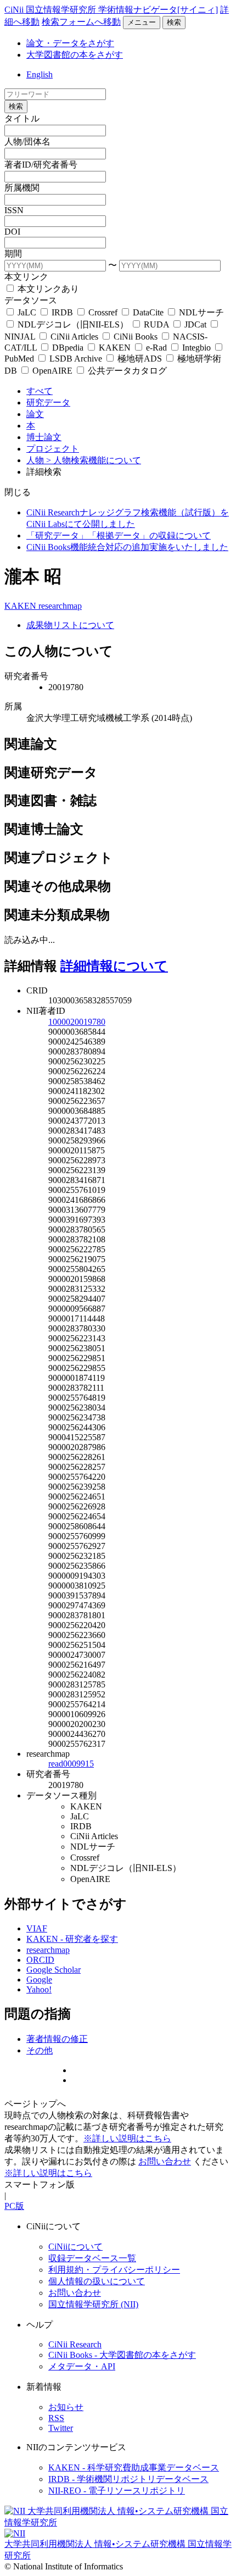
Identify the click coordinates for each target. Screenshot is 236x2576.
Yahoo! (39, 1989)
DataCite (148, 312)
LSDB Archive (76, 359)
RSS (56, 2418)
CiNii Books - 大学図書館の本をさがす (122, 2355)
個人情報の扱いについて (97, 2281)
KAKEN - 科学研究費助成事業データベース (134, 2467)
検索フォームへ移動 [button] (81, 22)
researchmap (60, 606)
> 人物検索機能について (94, 460)
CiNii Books (136, 337)
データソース (31, 300)
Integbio (196, 348)
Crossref (103, 312)
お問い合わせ (165, 2161)
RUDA (156, 324)
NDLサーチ (200, 312)
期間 (13, 254)
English (40, 74)
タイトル (22, 118)
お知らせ (66, 2407)
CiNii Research (75, 2344)
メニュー (142, 22)
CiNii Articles (74, 337)
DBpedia (68, 348)
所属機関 (22, 188)
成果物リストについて (70, 625)
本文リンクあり (47, 289)
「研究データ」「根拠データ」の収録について (119, 535)
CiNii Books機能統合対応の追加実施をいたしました (127, 547)
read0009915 (71, 1764)
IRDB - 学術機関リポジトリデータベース (128, 2479)
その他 (40, 2050)
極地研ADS (140, 359)
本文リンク (26, 277)
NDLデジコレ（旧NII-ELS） (73, 324)
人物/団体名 (27, 141)
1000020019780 (77, 1022)
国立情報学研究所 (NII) (93, 2304)
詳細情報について (114, 966)
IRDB (62, 312)
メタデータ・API (82, 2366)
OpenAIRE (52, 371)
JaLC (27, 312)
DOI (12, 232)
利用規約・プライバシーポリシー (114, 2270)
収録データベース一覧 (92, 2258)
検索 (174, 22)
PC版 (14, 2206)
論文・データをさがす (70, 43)
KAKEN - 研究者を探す (72, 1939)
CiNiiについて (75, 2247)
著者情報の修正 (57, 2039)
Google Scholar (54, 1970)
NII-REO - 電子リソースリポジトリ (117, 2491)
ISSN (14, 210)
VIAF (37, 1928)
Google (39, 1980)
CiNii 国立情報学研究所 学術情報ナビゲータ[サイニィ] (111, 10)
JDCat (195, 324)
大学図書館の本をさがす (75, 55)
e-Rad (156, 348)
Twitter (61, 2428)
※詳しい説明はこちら (127, 2138)
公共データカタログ (126, 371)
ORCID (40, 1960)
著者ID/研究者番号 (41, 165)
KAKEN (115, 348)
